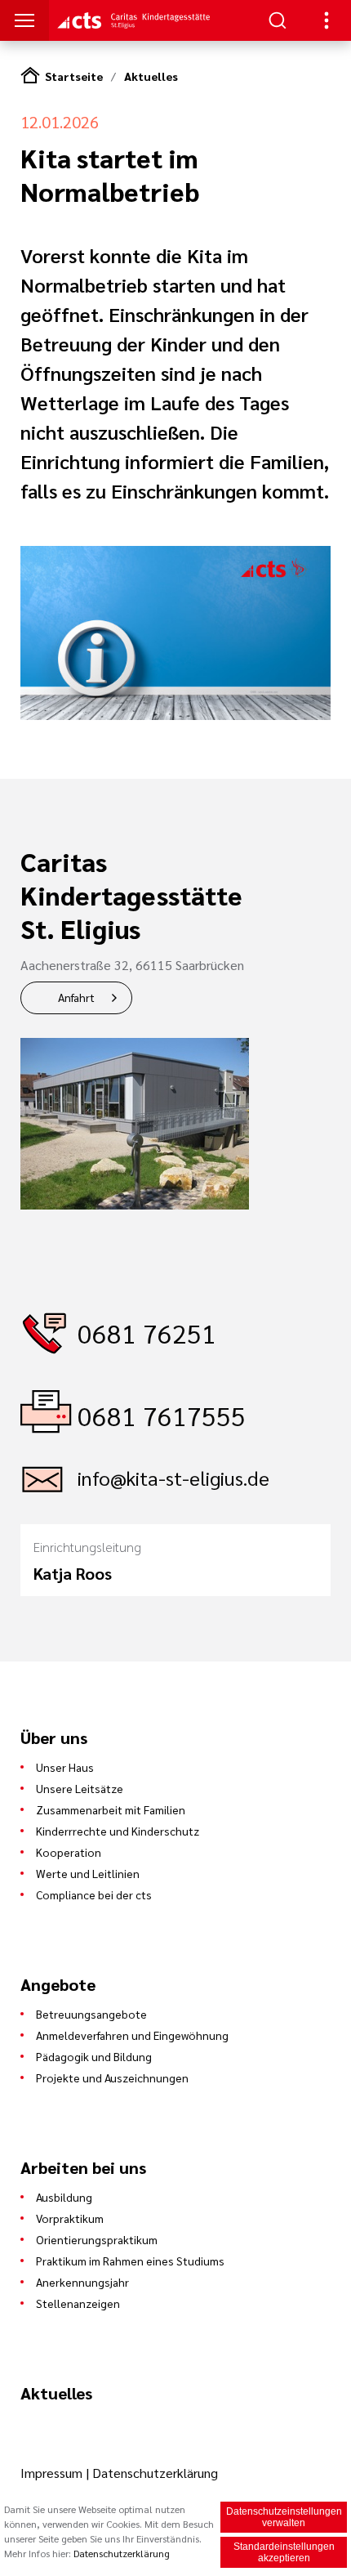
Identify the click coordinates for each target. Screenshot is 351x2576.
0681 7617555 (162, 1415)
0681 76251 (147, 1333)
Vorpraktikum (70, 2218)
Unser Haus (65, 1767)
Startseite (74, 76)
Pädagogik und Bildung (94, 2056)
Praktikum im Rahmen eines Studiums (130, 2261)
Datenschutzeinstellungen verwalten (284, 2517)
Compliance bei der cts (94, 1894)
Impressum (53, 2473)
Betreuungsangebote (91, 2014)
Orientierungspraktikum (97, 2239)
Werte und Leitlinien (88, 1873)
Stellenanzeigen (78, 2303)
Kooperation (69, 1852)
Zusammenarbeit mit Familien (111, 1809)
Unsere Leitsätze (80, 1788)
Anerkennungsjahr (82, 2282)
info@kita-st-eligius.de (173, 1478)
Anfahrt (76, 997)
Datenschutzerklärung (155, 2473)
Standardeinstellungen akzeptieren (284, 2552)
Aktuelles (151, 76)
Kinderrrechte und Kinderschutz (118, 1831)
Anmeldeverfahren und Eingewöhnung (132, 2035)
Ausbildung (64, 2197)
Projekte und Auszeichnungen (112, 2077)
